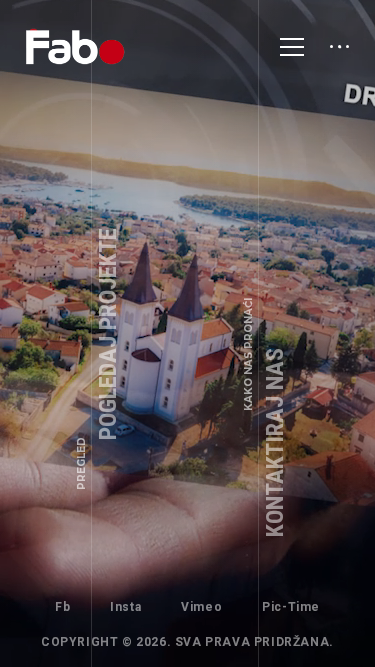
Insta (125, 607)
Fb (62, 607)
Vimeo (201, 607)
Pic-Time (291, 607)
